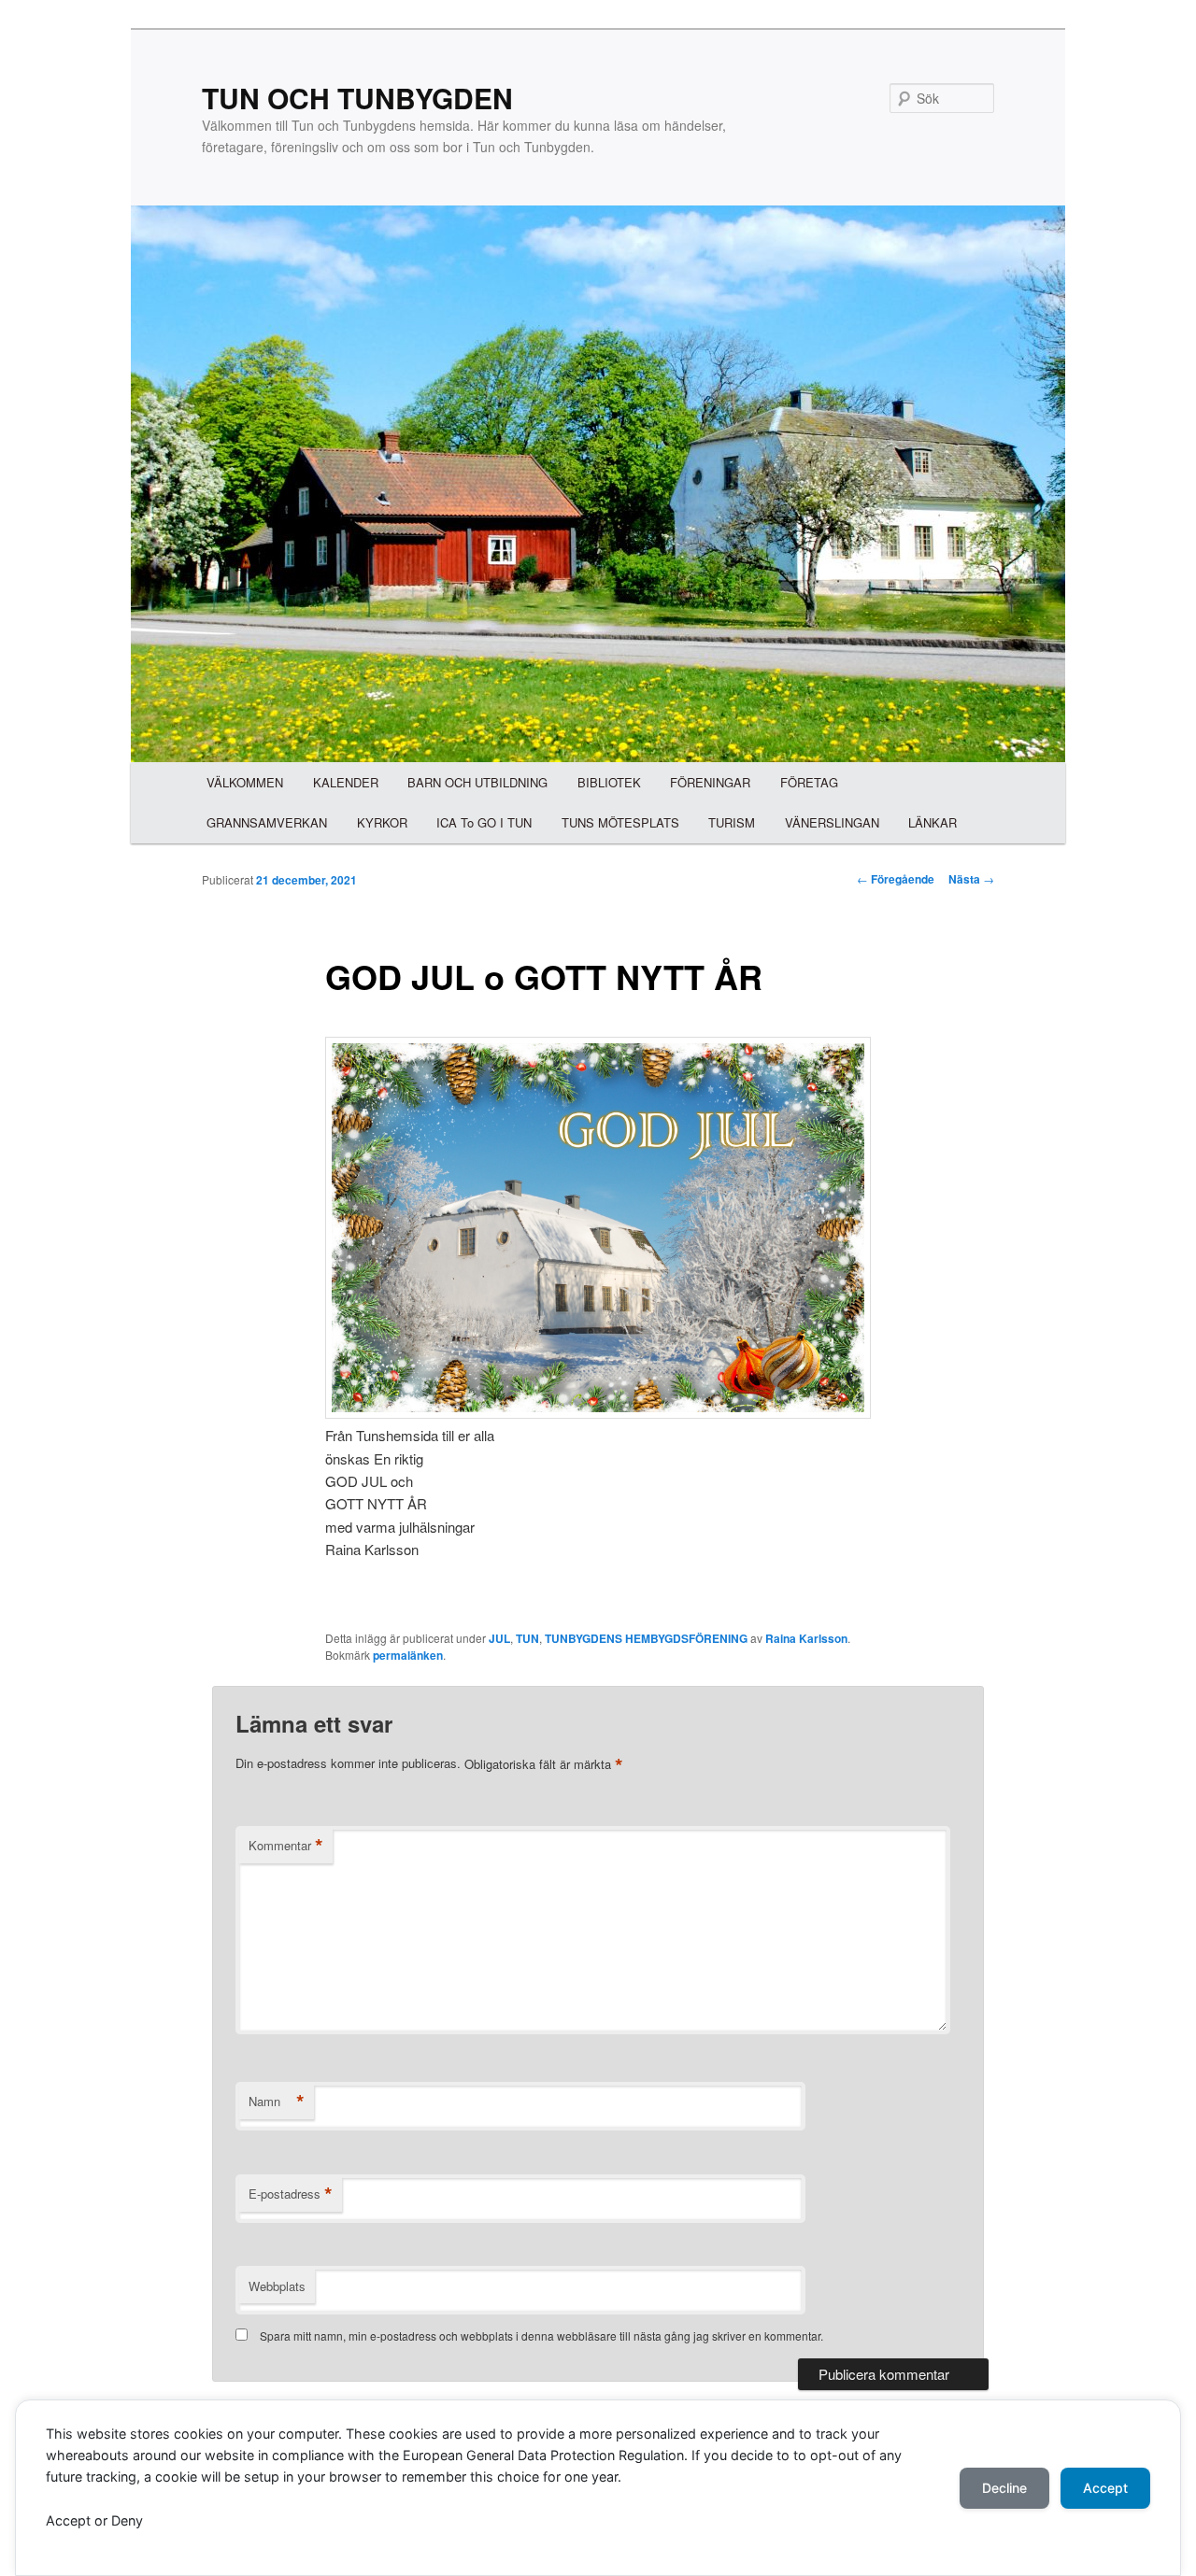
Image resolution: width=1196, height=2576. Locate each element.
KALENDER (346, 782)
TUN (527, 1638)
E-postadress (291, 2194)
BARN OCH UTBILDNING (477, 782)
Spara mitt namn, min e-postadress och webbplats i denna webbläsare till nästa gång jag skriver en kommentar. (541, 2335)
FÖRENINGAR (710, 782)
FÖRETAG (809, 782)
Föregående (896, 879)
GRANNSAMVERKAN (267, 822)
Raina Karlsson (806, 1638)
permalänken (408, 1655)
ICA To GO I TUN (484, 822)
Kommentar (286, 1846)
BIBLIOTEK (609, 782)
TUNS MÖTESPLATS (620, 822)
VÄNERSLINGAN (832, 822)
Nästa (971, 879)
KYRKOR (382, 822)
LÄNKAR (933, 822)
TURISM (732, 822)
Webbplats (277, 2286)
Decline (1004, 2488)
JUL (499, 1638)
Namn (277, 2102)
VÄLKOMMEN (245, 782)
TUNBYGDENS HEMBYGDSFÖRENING (646, 1638)
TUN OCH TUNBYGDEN (357, 98)
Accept (1105, 2488)
